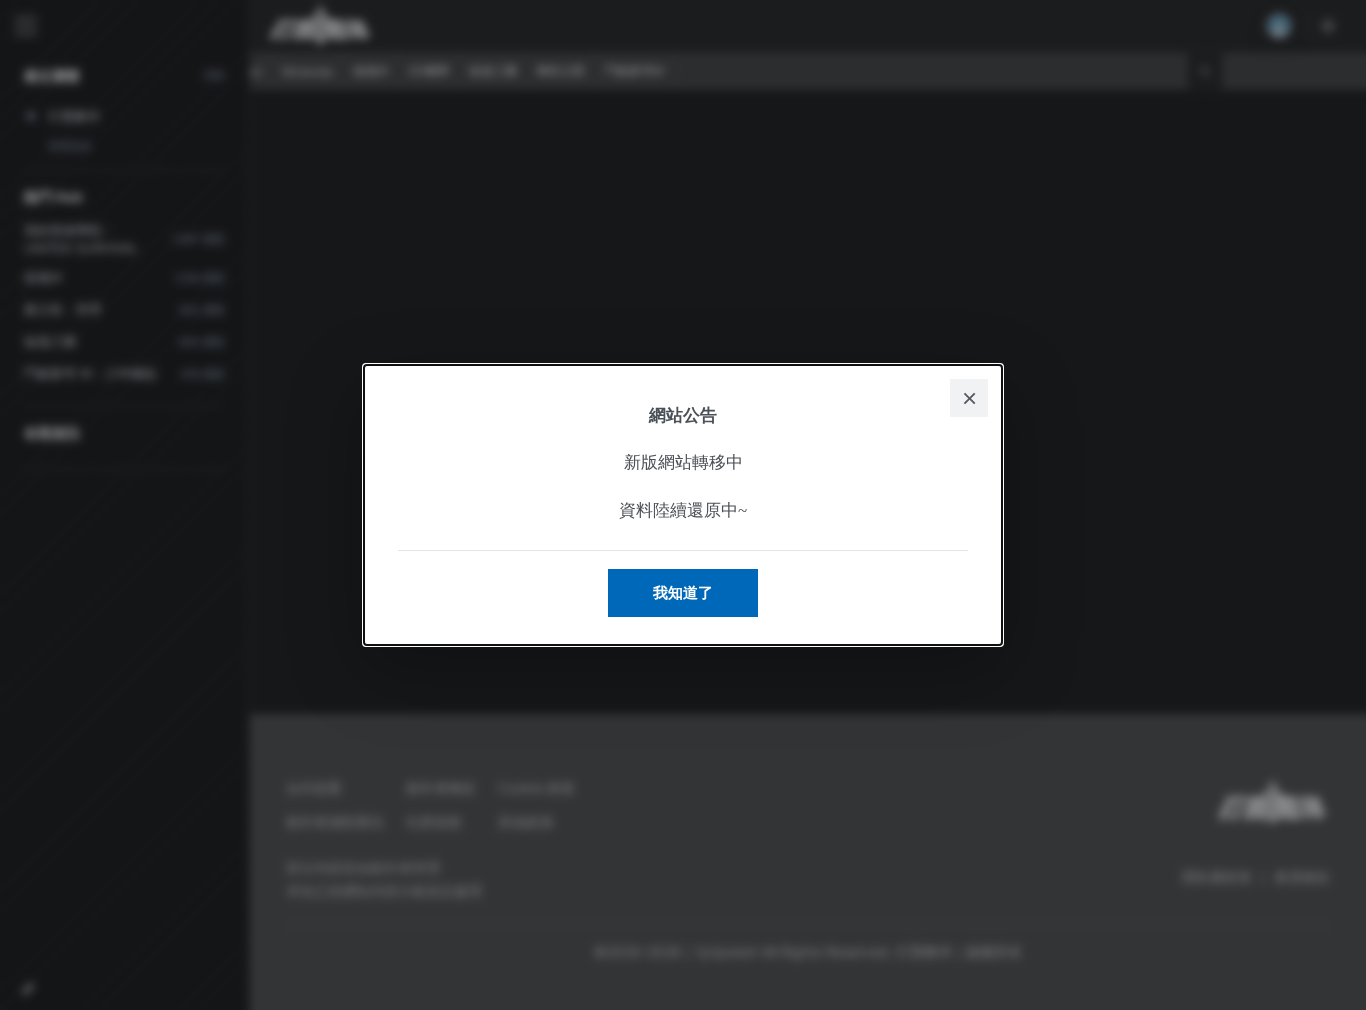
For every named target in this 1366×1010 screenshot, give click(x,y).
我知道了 (683, 592)
